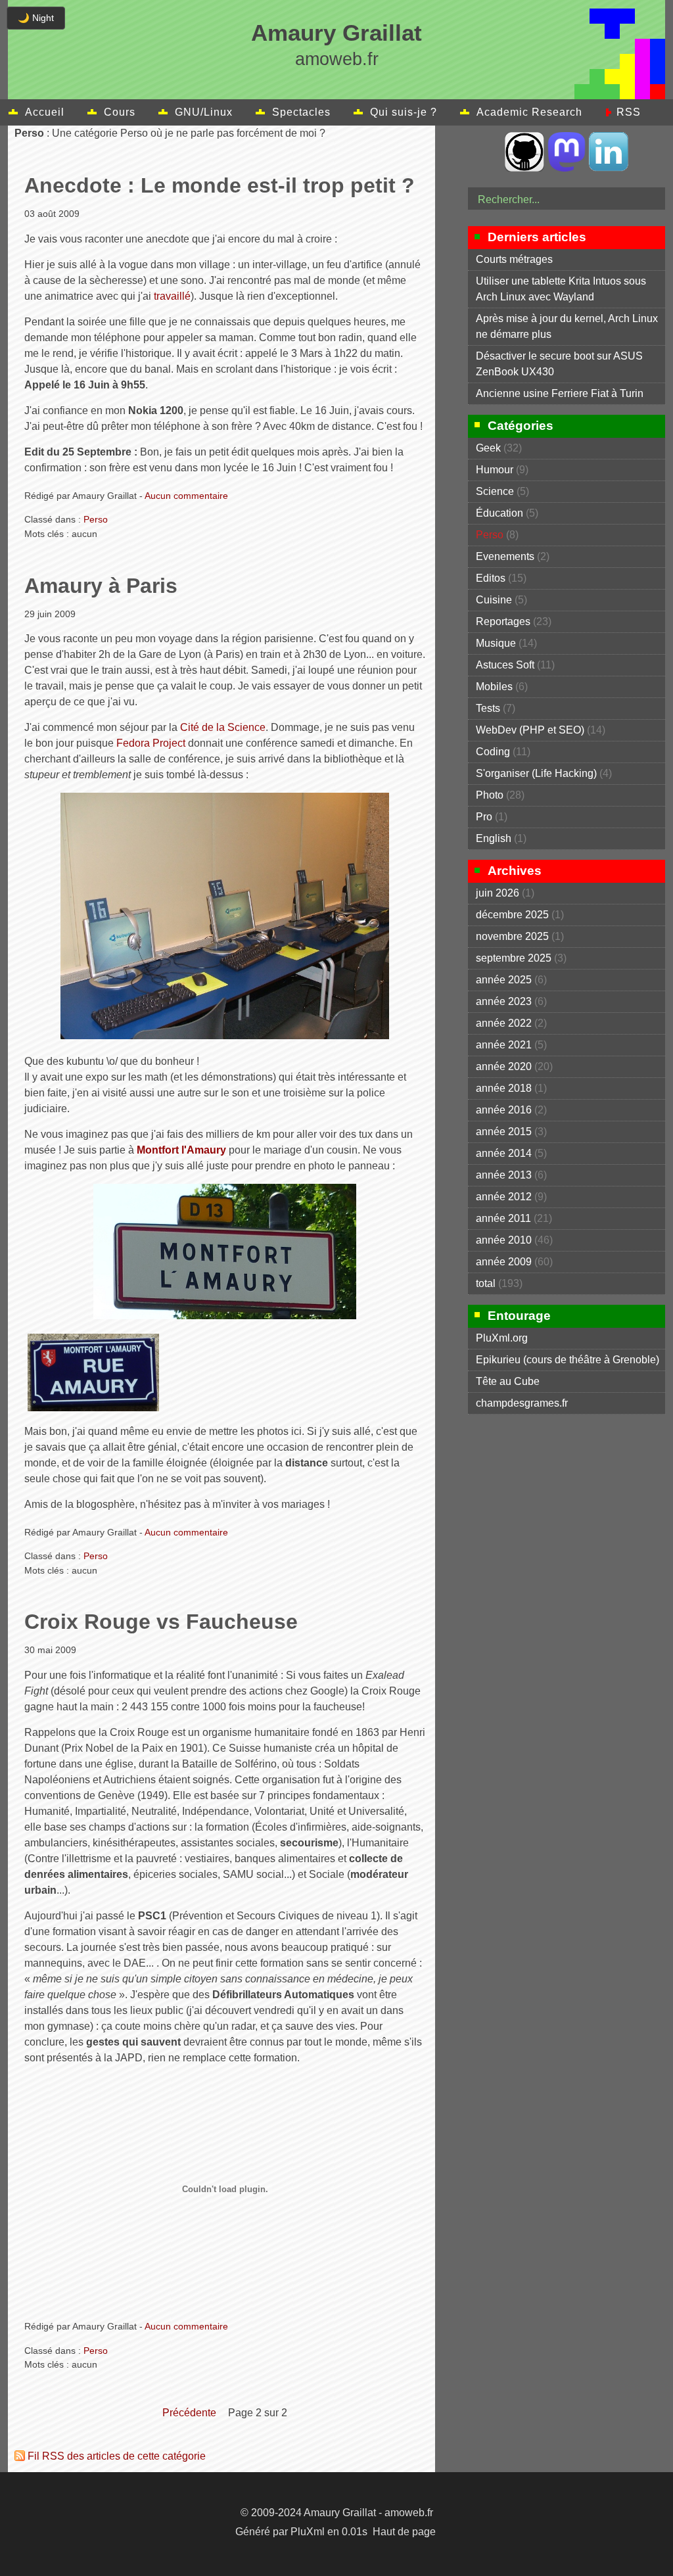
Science (495, 491)
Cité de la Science (223, 727)
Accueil (45, 112)
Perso (96, 519)
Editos (491, 578)
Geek (488, 448)
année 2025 (504, 980)
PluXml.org (502, 1338)
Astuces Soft (505, 665)
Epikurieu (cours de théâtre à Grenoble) (568, 1360)
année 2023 (504, 1001)
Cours (120, 112)
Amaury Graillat (336, 33)
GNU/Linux (204, 112)
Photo (490, 795)
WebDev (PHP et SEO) (530, 730)
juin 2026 (498, 893)
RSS (629, 112)
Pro (484, 817)
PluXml (308, 2532)
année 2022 (504, 1023)
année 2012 (504, 1197)
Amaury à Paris (101, 586)
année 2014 (504, 1153)
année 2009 (504, 1262)
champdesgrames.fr (522, 1403)
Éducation (499, 513)
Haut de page (404, 2532)
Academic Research (529, 112)
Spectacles (301, 112)
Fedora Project (151, 743)
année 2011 (503, 1218)
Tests (488, 708)
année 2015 (504, 1132)
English (494, 838)
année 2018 (504, 1088)
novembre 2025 (512, 936)
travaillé (172, 296)
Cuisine (494, 600)
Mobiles (494, 687)
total (487, 1283)
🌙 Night (36, 18)
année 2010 (504, 1240)
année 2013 (504, 1175)
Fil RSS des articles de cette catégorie (117, 2456)
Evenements (505, 556)
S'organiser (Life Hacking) (536, 773)
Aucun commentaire (186, 496)
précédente (189, 2413)
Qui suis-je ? (404, 112)
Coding (493, 752)
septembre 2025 (514, 958)
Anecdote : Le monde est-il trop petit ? (220, 185)
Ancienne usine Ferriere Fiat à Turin (560, 393)
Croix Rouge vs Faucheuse (161, 1622)
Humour (495, 470)
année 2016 (504, 1110)
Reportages (503, 621)
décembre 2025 (512, 915)
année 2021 (504, 1045)
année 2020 (504, 1066)
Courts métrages (514, 259)
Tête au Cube (508, 1381)
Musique (496, 643)
